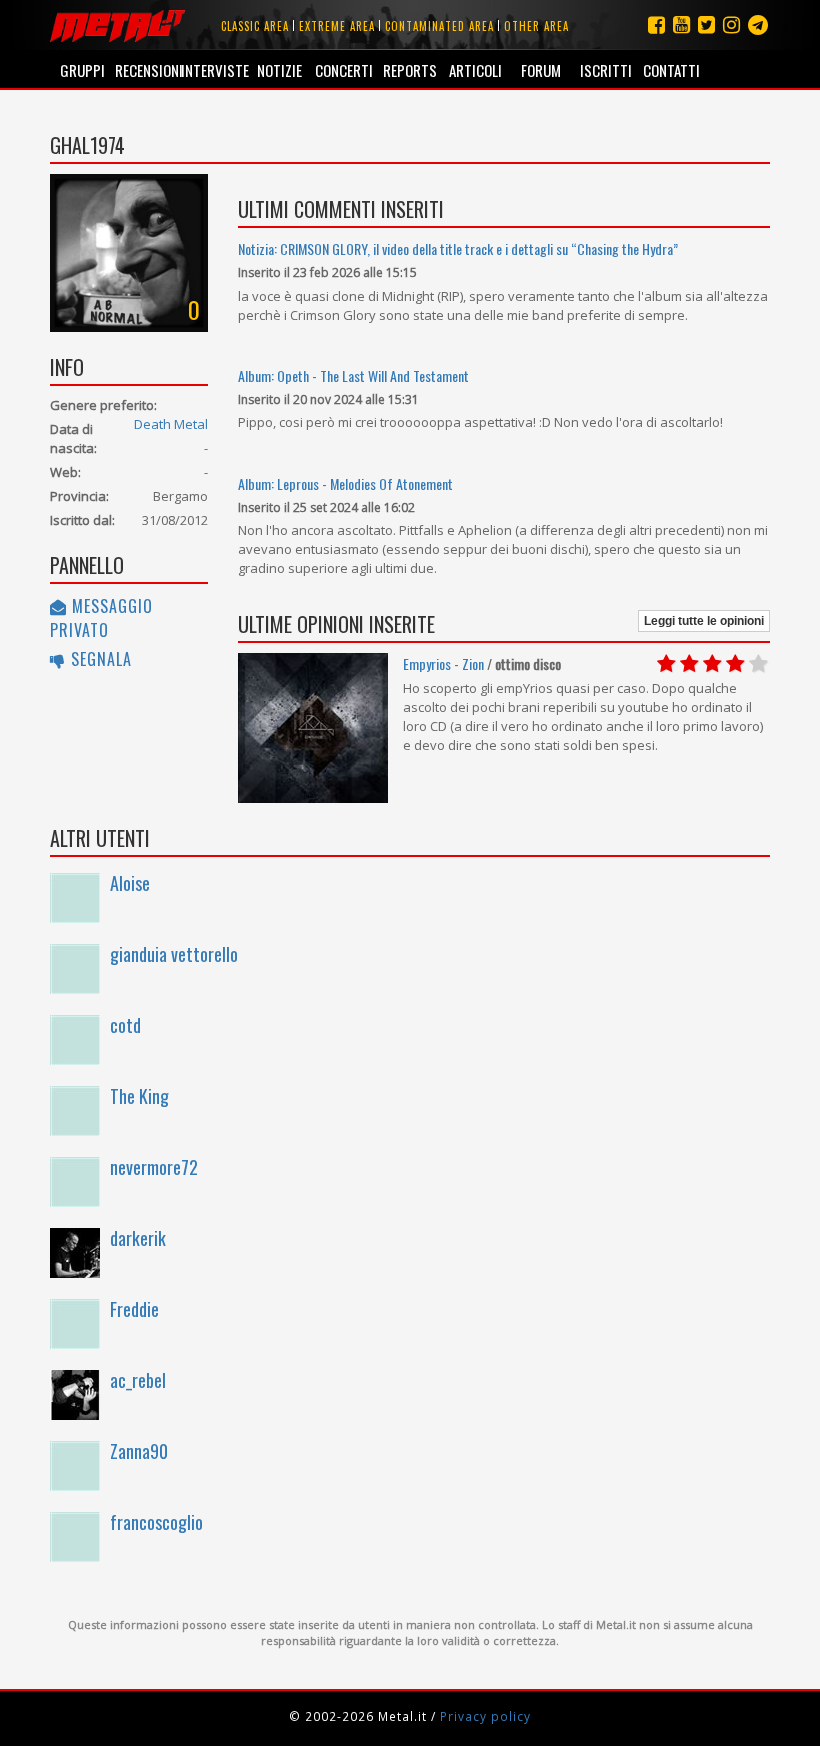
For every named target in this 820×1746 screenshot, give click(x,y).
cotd (125, 1025)
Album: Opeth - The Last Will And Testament (353, 375)
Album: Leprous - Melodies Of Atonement (345, 483)
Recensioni (147, 70)
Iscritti (606, 70)
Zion (473, 663)
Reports (410, 70)
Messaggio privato (101, 618)
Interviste (213, 70)
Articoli (475, 70)
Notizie (279, 70)
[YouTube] (681, 24)
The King (139, 1096)
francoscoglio (156, 1522)
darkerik (138, 1238)
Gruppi (82, 70)
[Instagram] (758, 24)
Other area (536, 26)
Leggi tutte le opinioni (704, 621)
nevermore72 (154, 1167)
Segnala (99, 659)
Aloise (130, 883)
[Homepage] (117, 25)
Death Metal (171, 424)
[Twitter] (706, 24)
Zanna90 (139, 1451)
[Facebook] (656, 24)
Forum (541, 70)
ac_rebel (138, 1380)
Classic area (255, 26)
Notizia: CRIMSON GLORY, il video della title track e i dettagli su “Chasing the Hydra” (458, 248)
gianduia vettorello (174, 954)
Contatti (671, 70)
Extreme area (337, 26)
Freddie (134, 1309)
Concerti (344, 70)
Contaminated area (439, 26)
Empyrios (427, 663)
